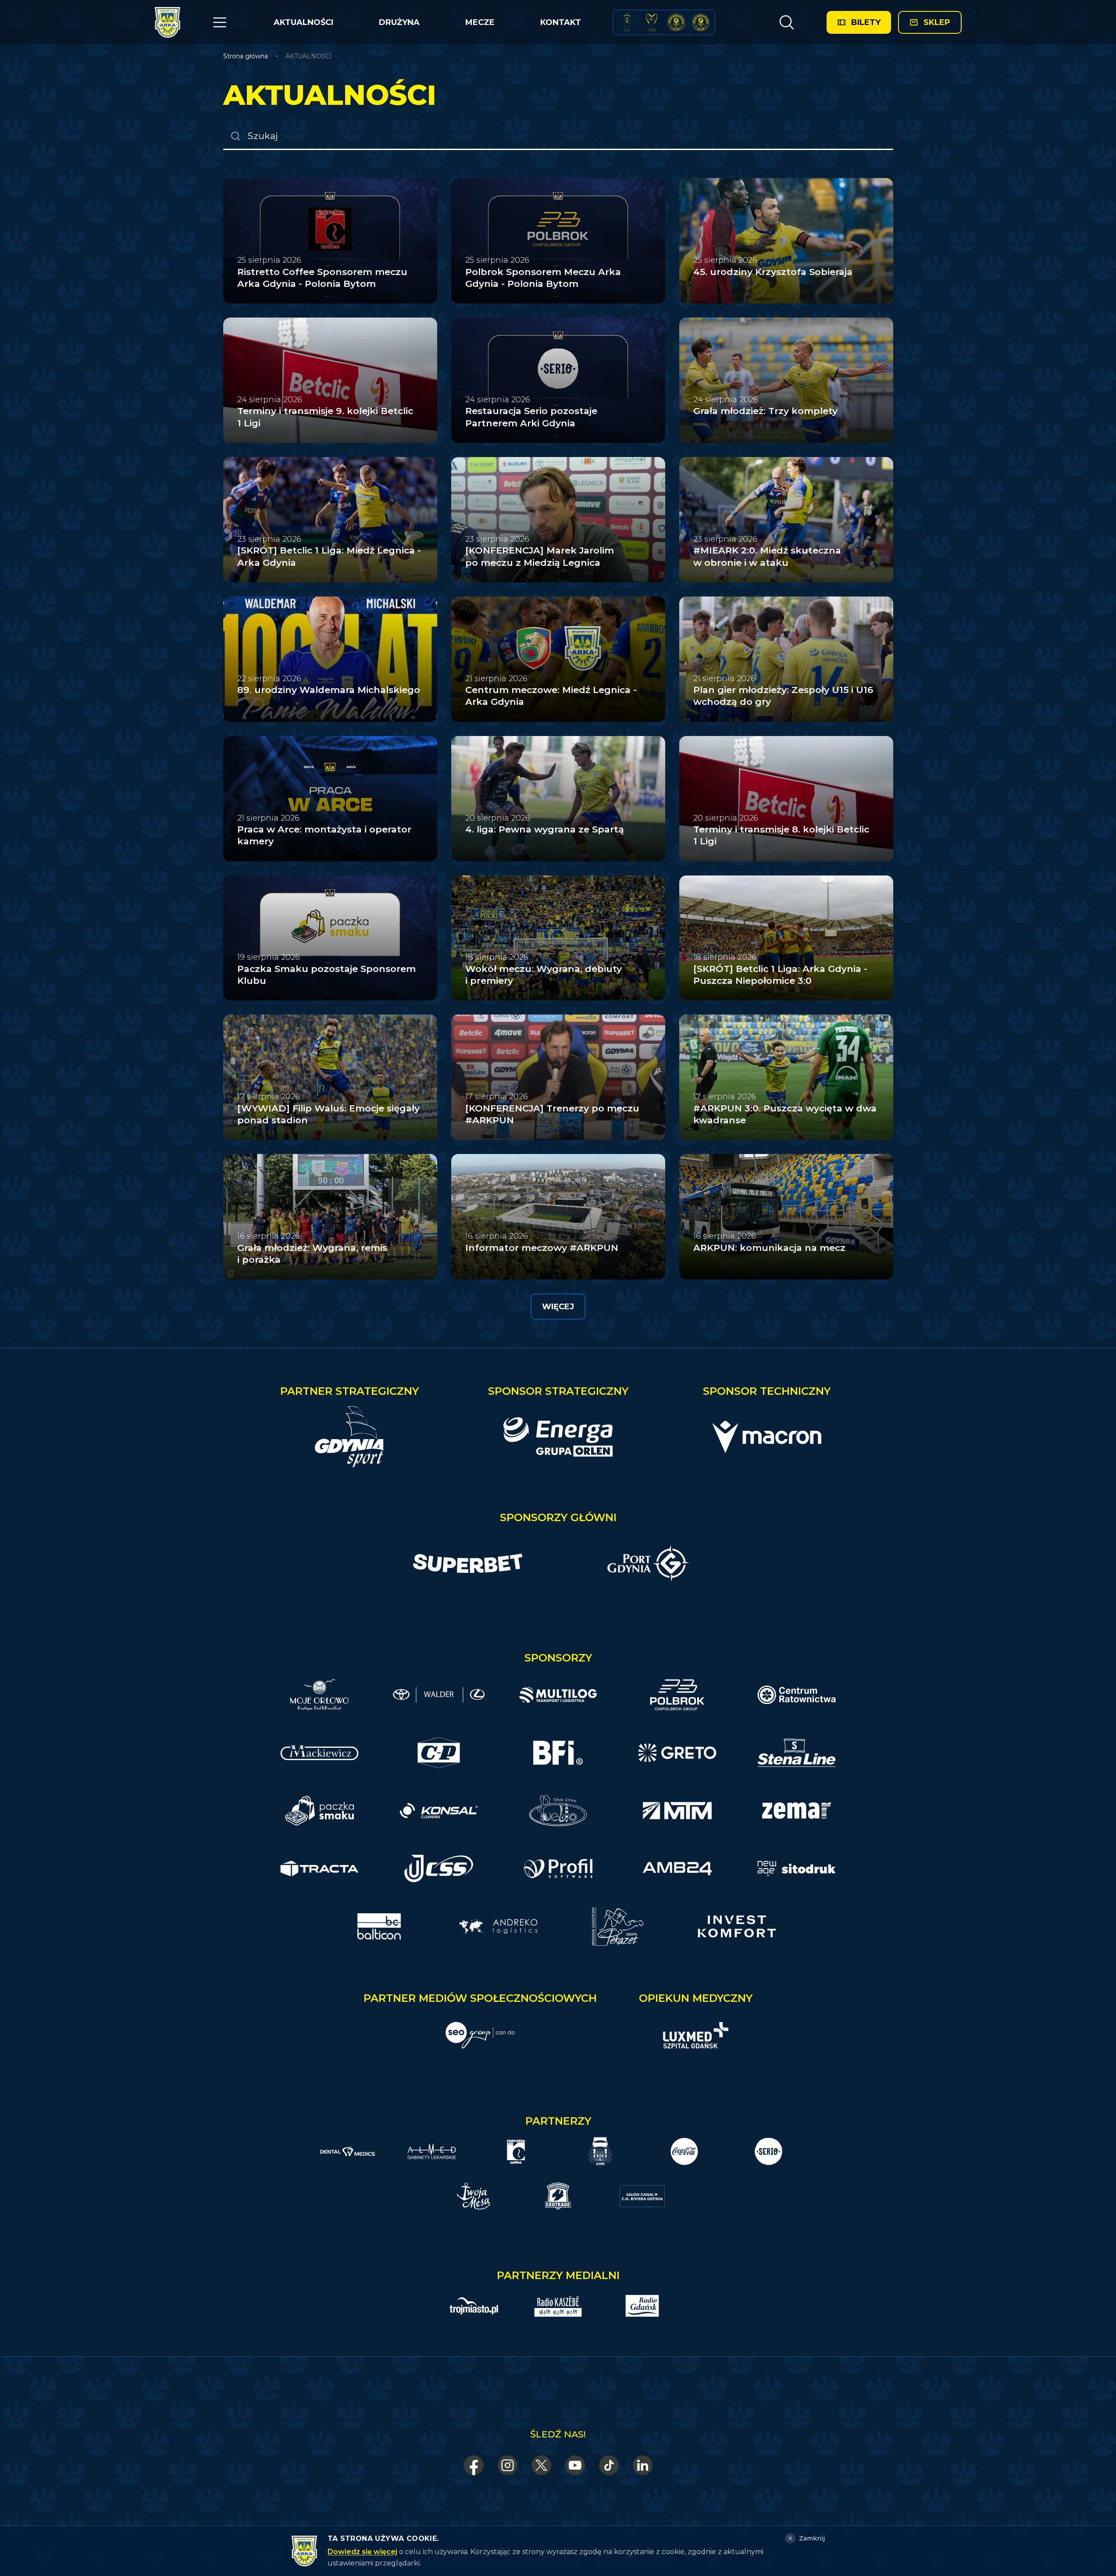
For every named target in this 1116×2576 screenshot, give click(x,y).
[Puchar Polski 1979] (627, 22)
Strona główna (246, 56)
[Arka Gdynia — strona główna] (168, 22)
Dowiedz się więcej (362, 2552)
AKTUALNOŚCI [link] (309, 56)
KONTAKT (561, 22)
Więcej (558, 1307)
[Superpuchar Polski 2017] (676, 22)
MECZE (480, 22)
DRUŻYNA (399, 22)
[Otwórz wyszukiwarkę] (786, 22)
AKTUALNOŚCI (303, 22)
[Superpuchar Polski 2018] (701, 22)
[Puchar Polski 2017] (652, 22)
